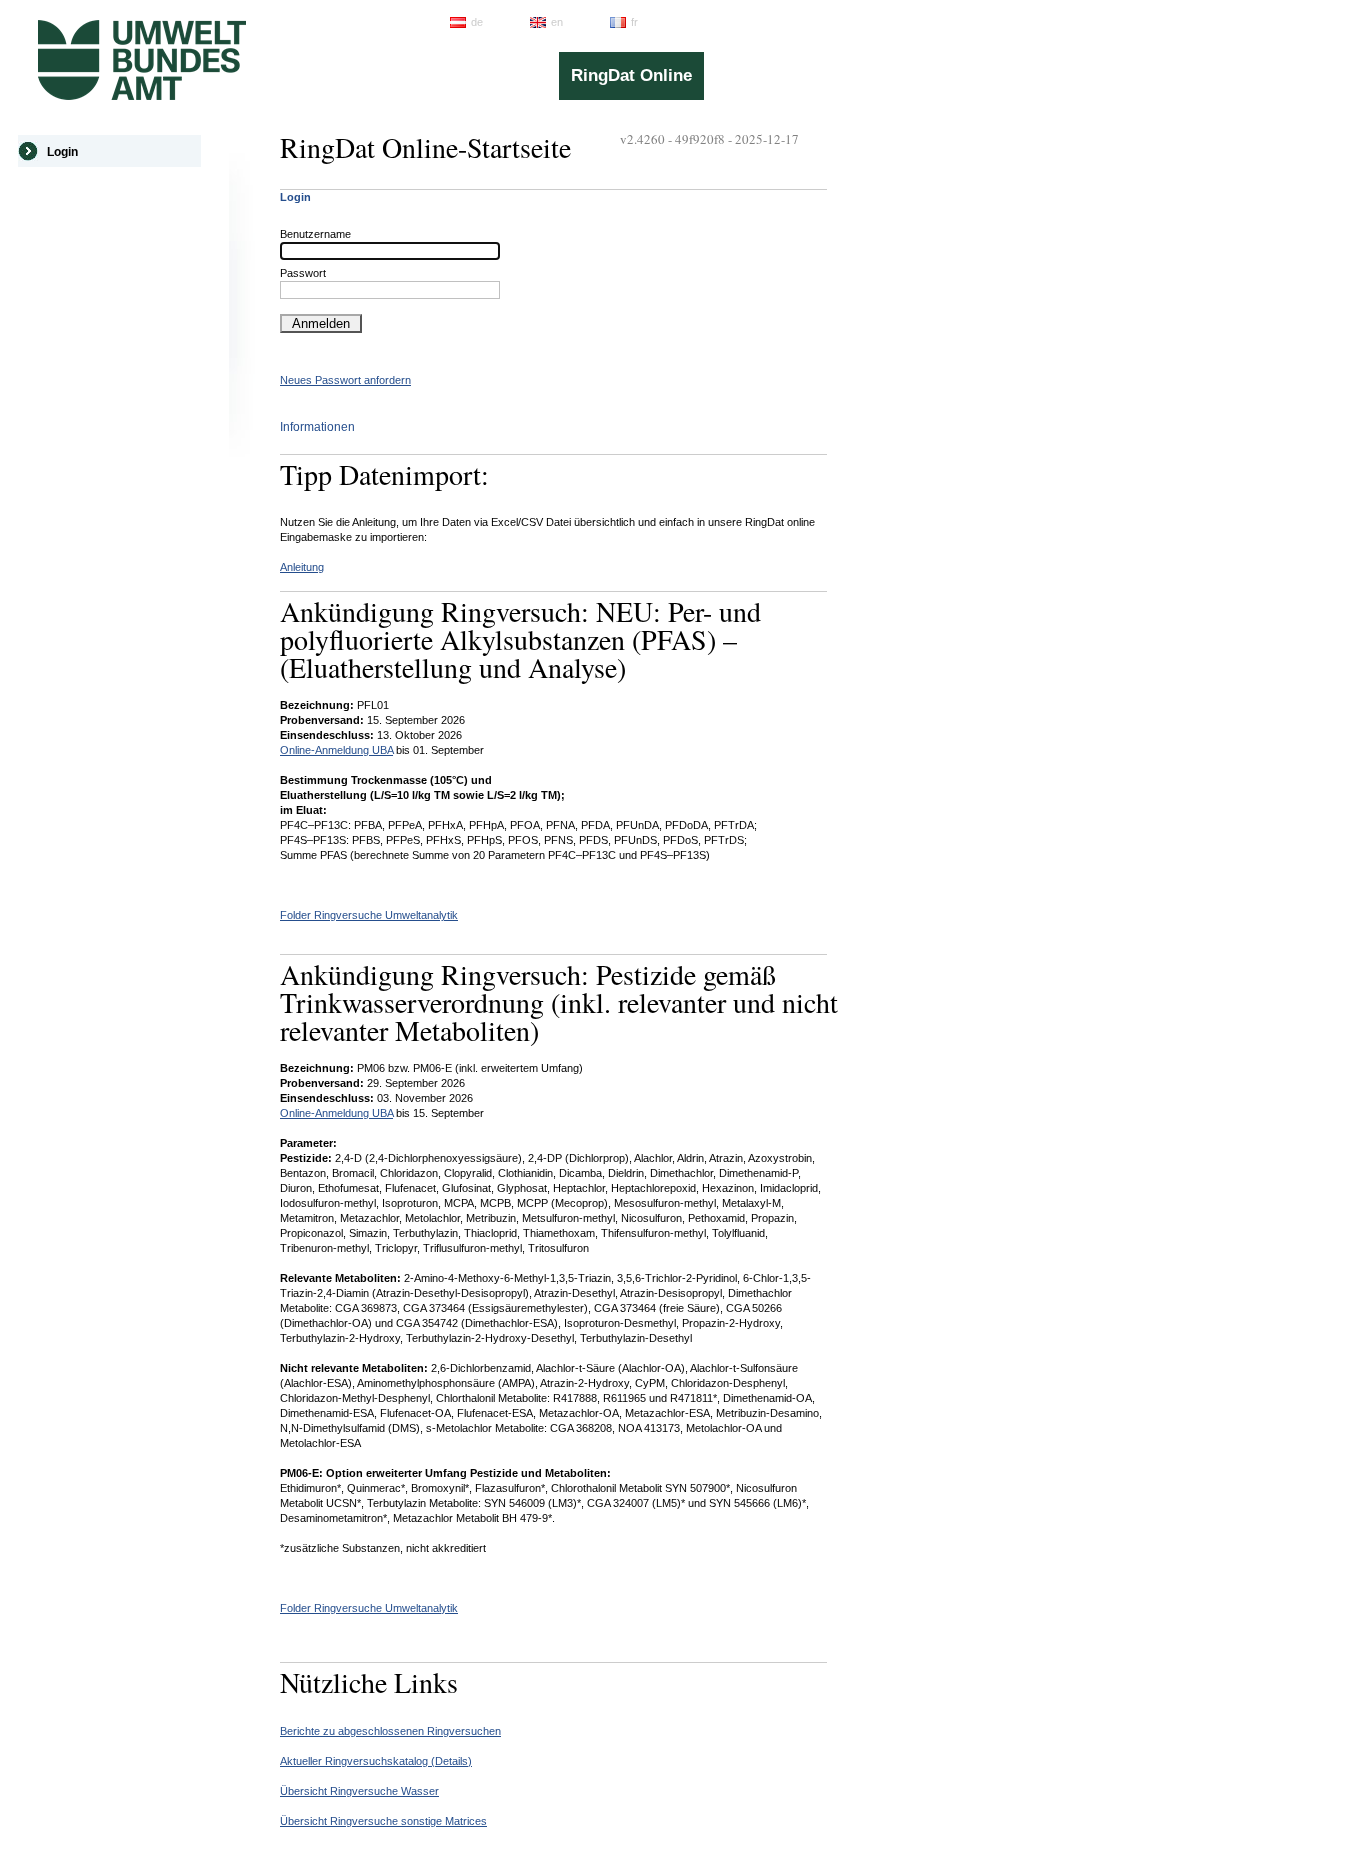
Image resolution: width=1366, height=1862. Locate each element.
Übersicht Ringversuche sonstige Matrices (383, 1821)
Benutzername (315, 234)
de (477, 22)
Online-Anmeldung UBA (336, 750)
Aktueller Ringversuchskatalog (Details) (376, 1761)
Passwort (303, 273)
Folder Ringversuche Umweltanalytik (369, 915)
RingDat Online (631, 75)
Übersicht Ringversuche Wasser (359, 1791)
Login (62, 152)
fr (634, 22)
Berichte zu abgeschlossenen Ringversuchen (390, 1731)
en (557, 22)
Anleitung (302, 567)
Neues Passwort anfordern (345, 380)
